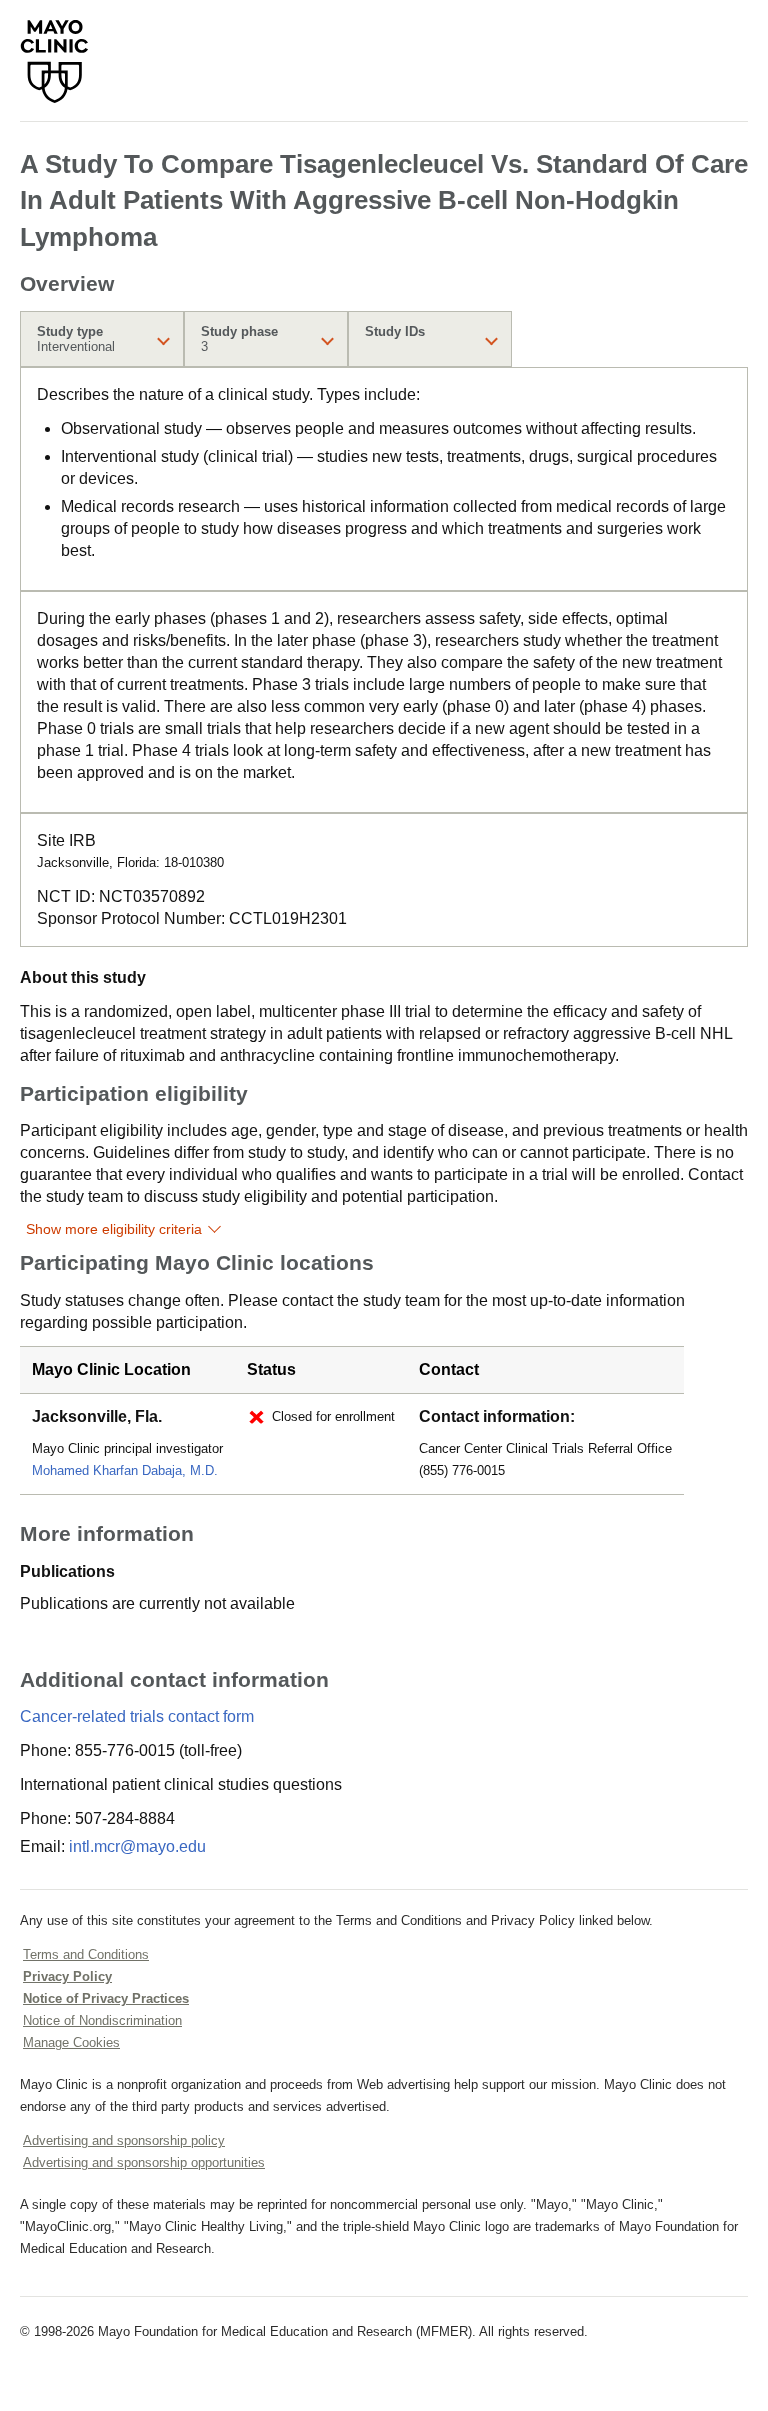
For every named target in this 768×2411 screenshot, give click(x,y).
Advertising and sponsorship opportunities (144, 2162)
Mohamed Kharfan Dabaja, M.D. (125, 1470)
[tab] (102, 339)
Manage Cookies (71, 2042)
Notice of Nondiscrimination (102, 2020)
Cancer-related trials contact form (137, 1716)
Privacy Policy (67, 1976)
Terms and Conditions (86, 1954)
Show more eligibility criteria (114, 1229)
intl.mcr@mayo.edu (137, 1846)
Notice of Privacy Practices (106, 1998)
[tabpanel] (384, 479)
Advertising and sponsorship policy (124, 2140)
